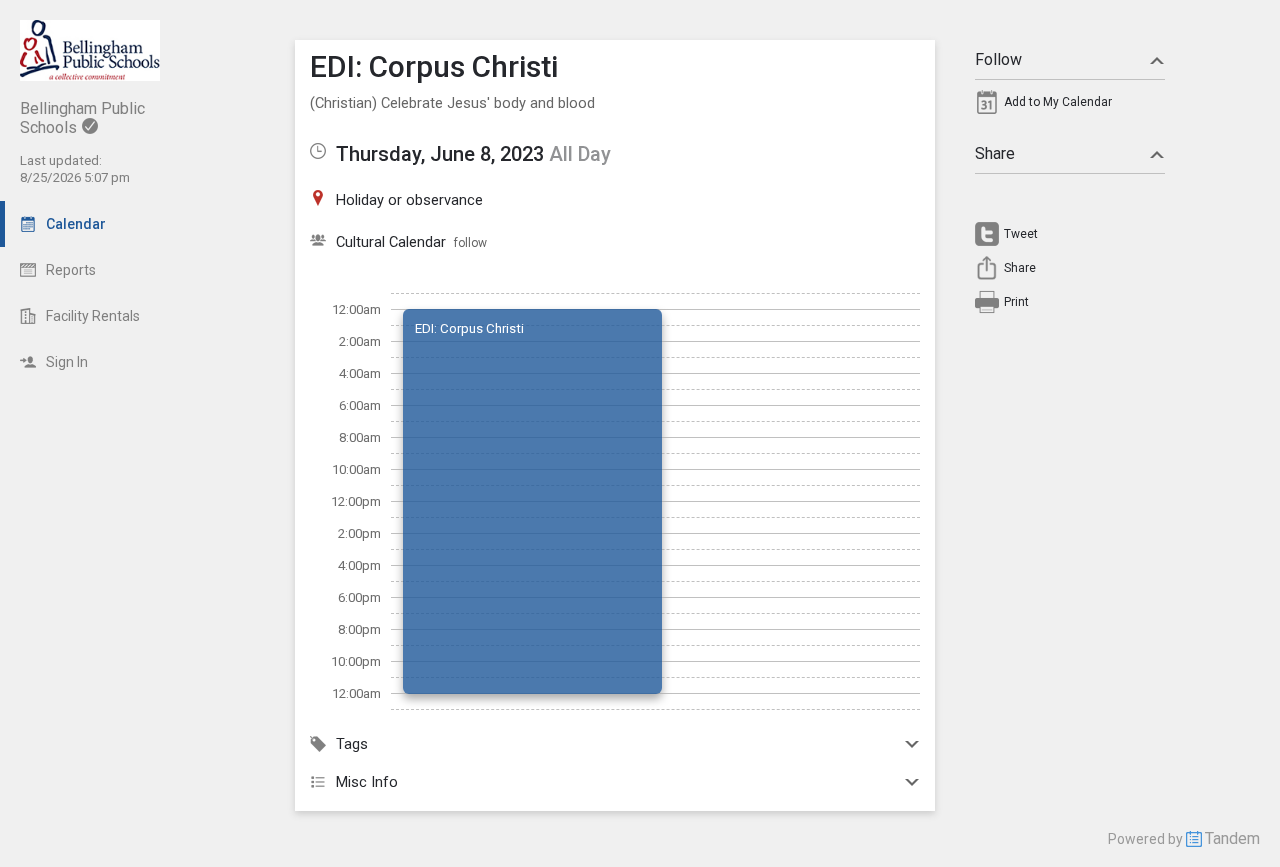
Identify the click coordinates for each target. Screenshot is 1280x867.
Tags (352, 744)
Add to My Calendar (1058, 102)
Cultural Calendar (391, 242)
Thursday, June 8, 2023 (440, 154)
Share (995, 153)
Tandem (1232, 838)
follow (470, 243)
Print (1016, 302)
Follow (998, 59)
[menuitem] (1070, 107)
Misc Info (367, 782)
